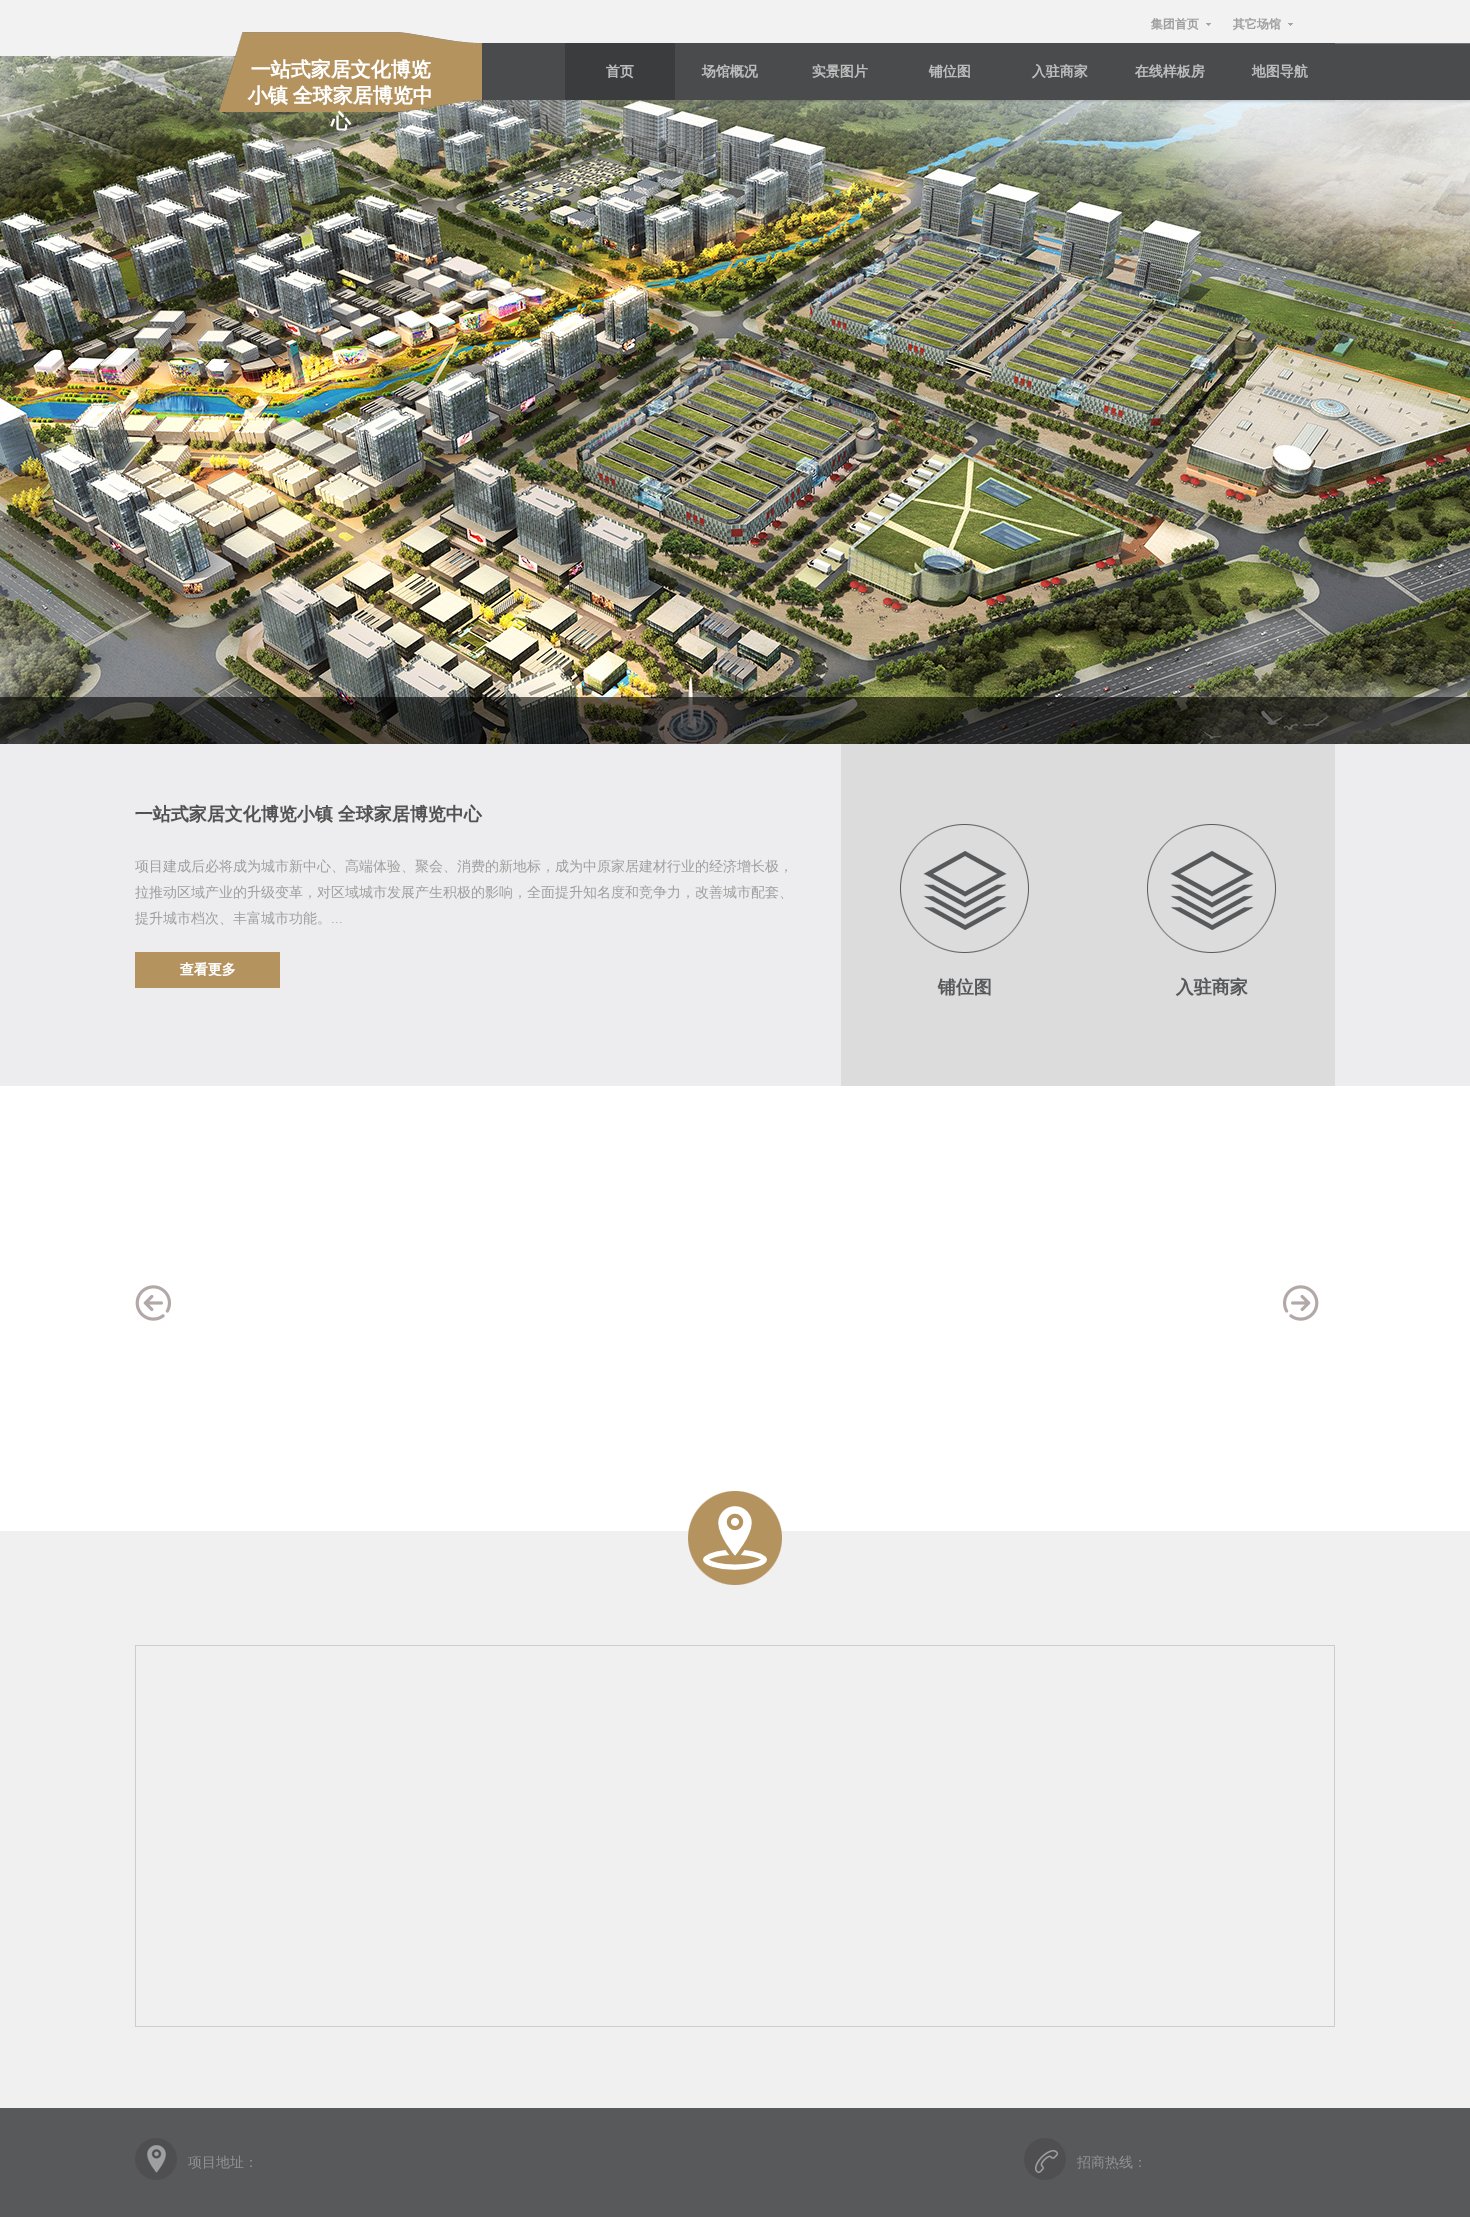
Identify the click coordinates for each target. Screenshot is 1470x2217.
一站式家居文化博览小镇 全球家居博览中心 (340, 95)
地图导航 (1280, 71)
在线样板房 (1170, 71)
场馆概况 (730, 71)
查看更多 (208, 969)
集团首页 (1175, 24)
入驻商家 (1060, 71)
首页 (620, 71)
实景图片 (840, 71)
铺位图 (950, 71)
